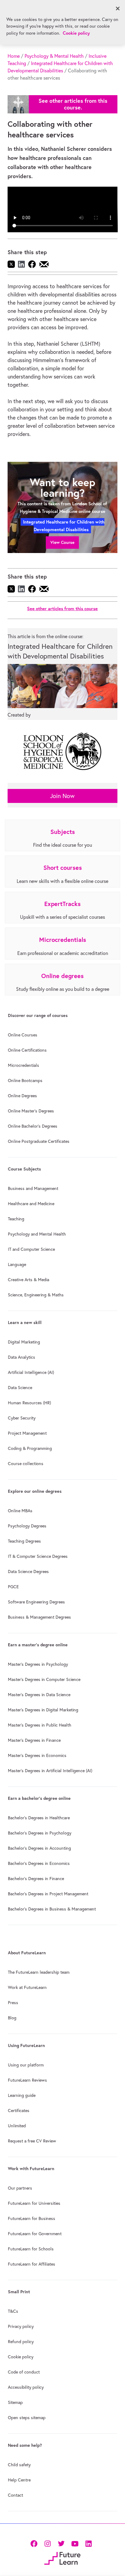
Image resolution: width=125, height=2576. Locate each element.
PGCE (13, 1587)
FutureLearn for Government (35, 2234)
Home (14, 56)
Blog (12, 2018)
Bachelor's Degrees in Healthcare (39, 1818)
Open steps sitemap (27, 2418)
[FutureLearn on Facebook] (35, 2543)
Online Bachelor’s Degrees (33, 1126)
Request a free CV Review (32, 2141)
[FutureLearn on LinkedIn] (88, 2543)
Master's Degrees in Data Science (39, 1695)
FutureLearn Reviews (27, 2080)
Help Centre (19, 2480)
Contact (15, 2495)
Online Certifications (27, 1050)
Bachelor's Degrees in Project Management (48, 1894)
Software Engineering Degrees (36, 1602)
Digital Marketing (24, 1342)
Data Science (20, 1388)
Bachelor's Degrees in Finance (36, 1879)
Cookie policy (21, 2357)
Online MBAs (20, 1511)
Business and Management (33, 1188)
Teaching (16, 1219)
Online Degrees (22, 1096)
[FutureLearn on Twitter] (61, 2543)
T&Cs (13, 2311)
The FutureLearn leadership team (39, 1972)
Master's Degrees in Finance (34, 1740)
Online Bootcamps (25, 1081)
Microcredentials (24, 1065)
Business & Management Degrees (39, 1617)
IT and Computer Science (31, 1249)
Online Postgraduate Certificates (39, 1141)
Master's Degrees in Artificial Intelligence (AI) (50, 1771)
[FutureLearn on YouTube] (75, 2543)
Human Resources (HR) (29, 1403)
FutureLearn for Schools (31, 2249)
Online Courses (23, 1035)
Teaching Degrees (24, 1541)
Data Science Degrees (28, 1572)
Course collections (26, 1464)
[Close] (118, 9)
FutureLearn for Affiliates (32, 2264)
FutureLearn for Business (32, 2218)
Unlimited (17, 2126)
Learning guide (22, 2095)
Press (13, 2003)
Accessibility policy (26, 2387)
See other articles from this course (62, 609)
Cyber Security (22, 1418)
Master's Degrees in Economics (37, 1755)
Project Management (27, 1433)
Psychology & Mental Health (54, 56)
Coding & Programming (30, 1448)
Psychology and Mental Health (37, 1234)
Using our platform (26, 2065)
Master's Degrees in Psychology (38, 1664)
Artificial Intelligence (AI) (31, 1372)
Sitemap (15, 2402)
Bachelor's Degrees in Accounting (39, 1848)
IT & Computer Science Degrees (38, 1556)
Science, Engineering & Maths (36, 1295)
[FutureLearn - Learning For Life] (62, 2558)
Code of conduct (24, 2372)
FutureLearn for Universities (34, 2203)
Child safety (19, 2465)
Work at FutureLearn (27, 1987)
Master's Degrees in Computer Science (44, 1679)
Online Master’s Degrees (31, 1111)
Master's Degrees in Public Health (40, 1725)
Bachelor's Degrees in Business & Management (52, 1909)
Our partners (20, 2188)
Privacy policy (21, 2326)
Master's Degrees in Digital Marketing (43, 1710)
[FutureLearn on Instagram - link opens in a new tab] (47, 2543)
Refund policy (21, 2342)
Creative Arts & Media (29, 1280)
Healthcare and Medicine (31, 1204)
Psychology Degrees (27, 1526)
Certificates (19, 2111)
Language (17, 1264)
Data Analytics (22, 1357)
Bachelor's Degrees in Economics (39, 1863)
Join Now (62, 796)
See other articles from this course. (73, 104)
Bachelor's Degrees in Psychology (40, 1833)
